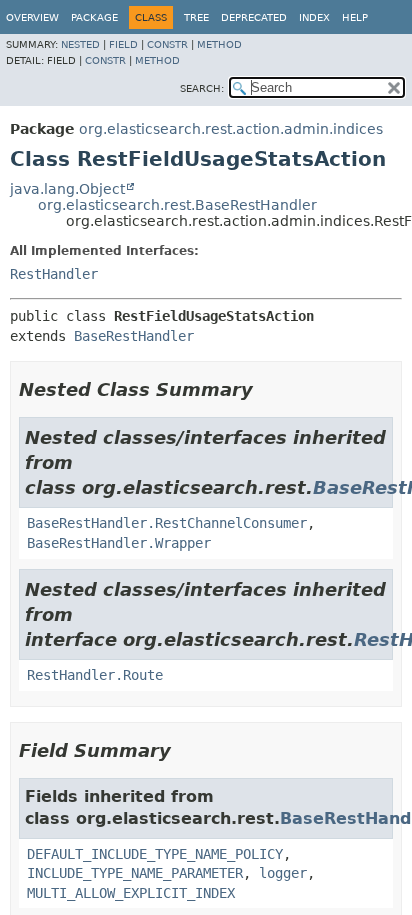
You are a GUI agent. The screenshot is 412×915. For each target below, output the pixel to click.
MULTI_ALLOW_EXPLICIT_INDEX (131, 893)
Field (123, 44)
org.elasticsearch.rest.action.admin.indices (231, 129)
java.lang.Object (67, 189)
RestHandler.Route (95, 675)
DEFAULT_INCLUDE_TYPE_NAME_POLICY (155, 854)
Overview (32, 17)
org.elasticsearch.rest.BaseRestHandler (177, 205)
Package (94, 17)
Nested (80, 44)
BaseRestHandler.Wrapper (119, 543)
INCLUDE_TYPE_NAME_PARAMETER (135, 873)
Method (219, 44)
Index (314, 17)
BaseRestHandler (134, 336)
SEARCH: (202, 88)
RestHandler (54, 274)
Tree (196, 17)
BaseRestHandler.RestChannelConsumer (167, 523)
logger (283, 873)
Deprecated (254, 17)
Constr (167, 44)
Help (355, 17)
